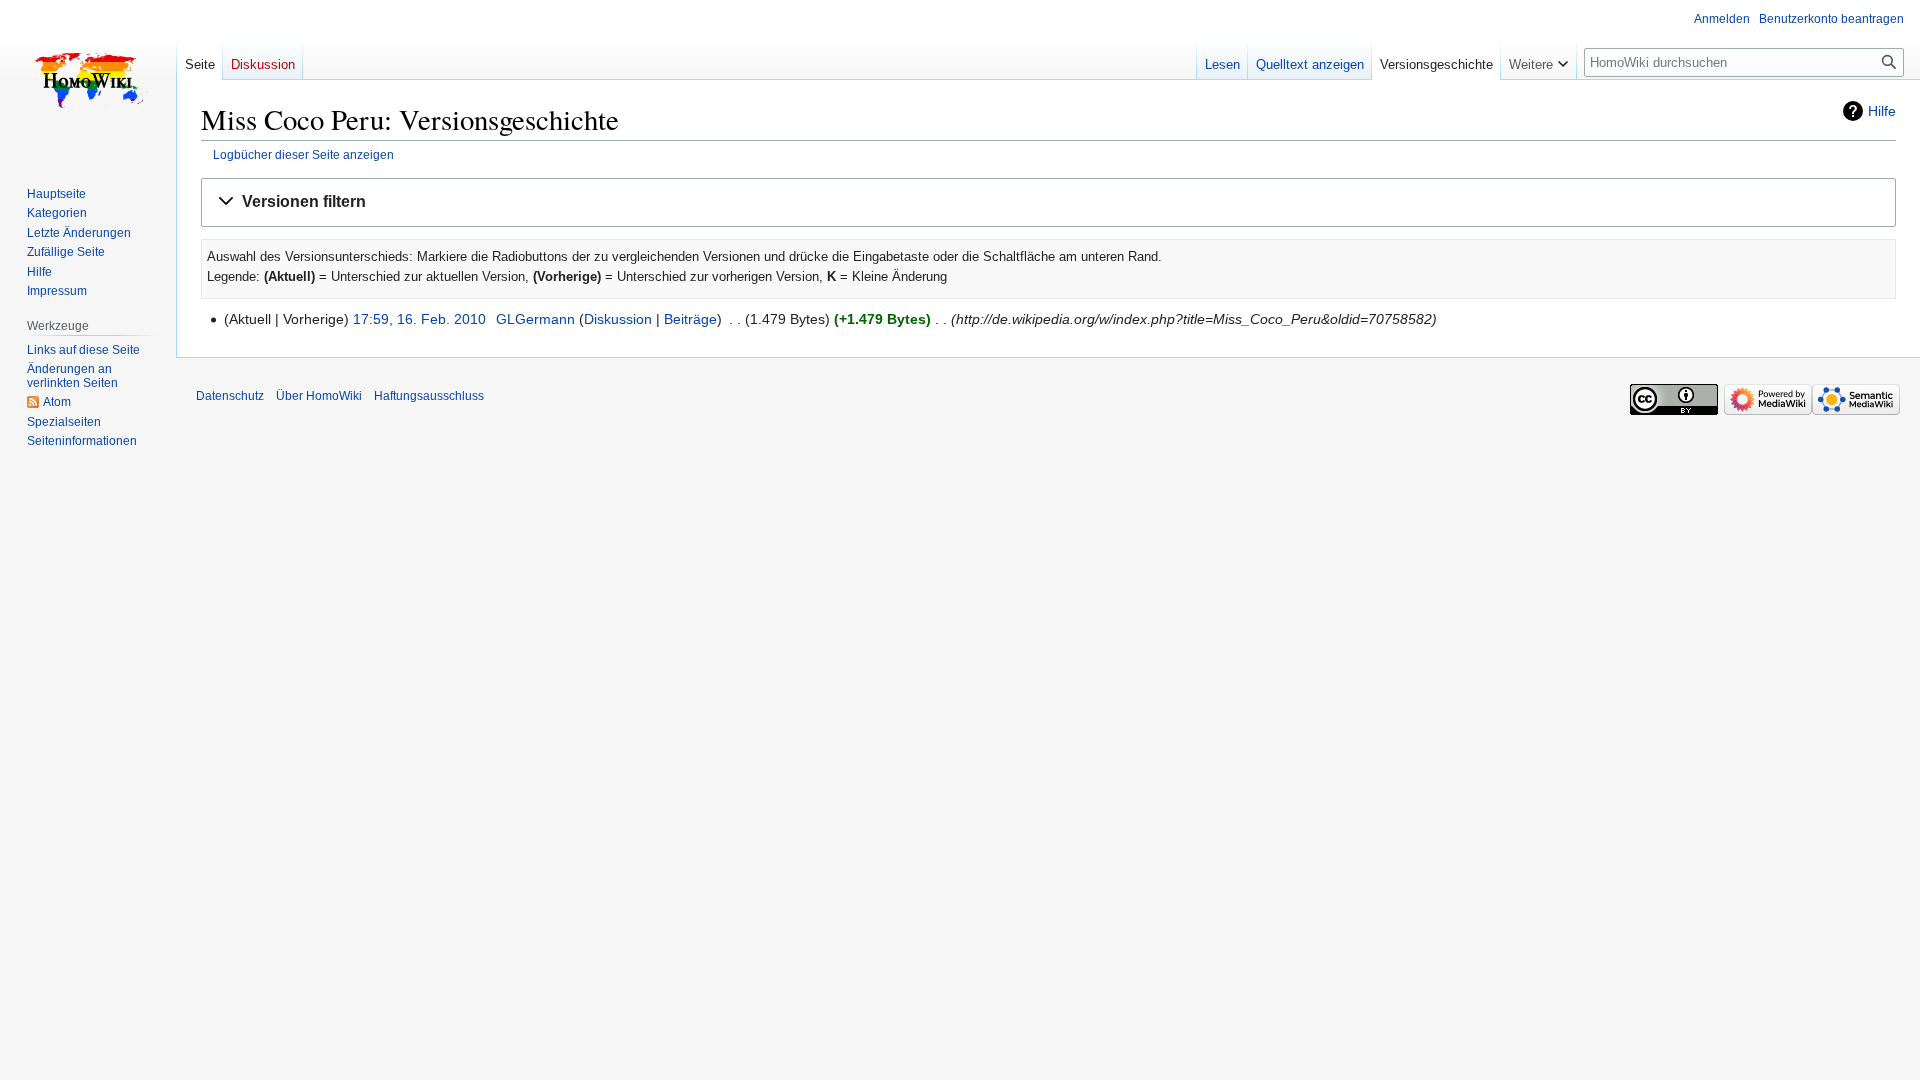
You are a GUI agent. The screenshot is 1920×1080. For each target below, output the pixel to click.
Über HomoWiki (319, 396)
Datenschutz (230, 396)
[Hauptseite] (88, 80)
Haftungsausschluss (429, 396)
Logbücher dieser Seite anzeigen (303, 154)
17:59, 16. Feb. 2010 (419, 319)
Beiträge (690, 319)
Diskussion (618, 319)
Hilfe (1882, 111)
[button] (1048, 202)
